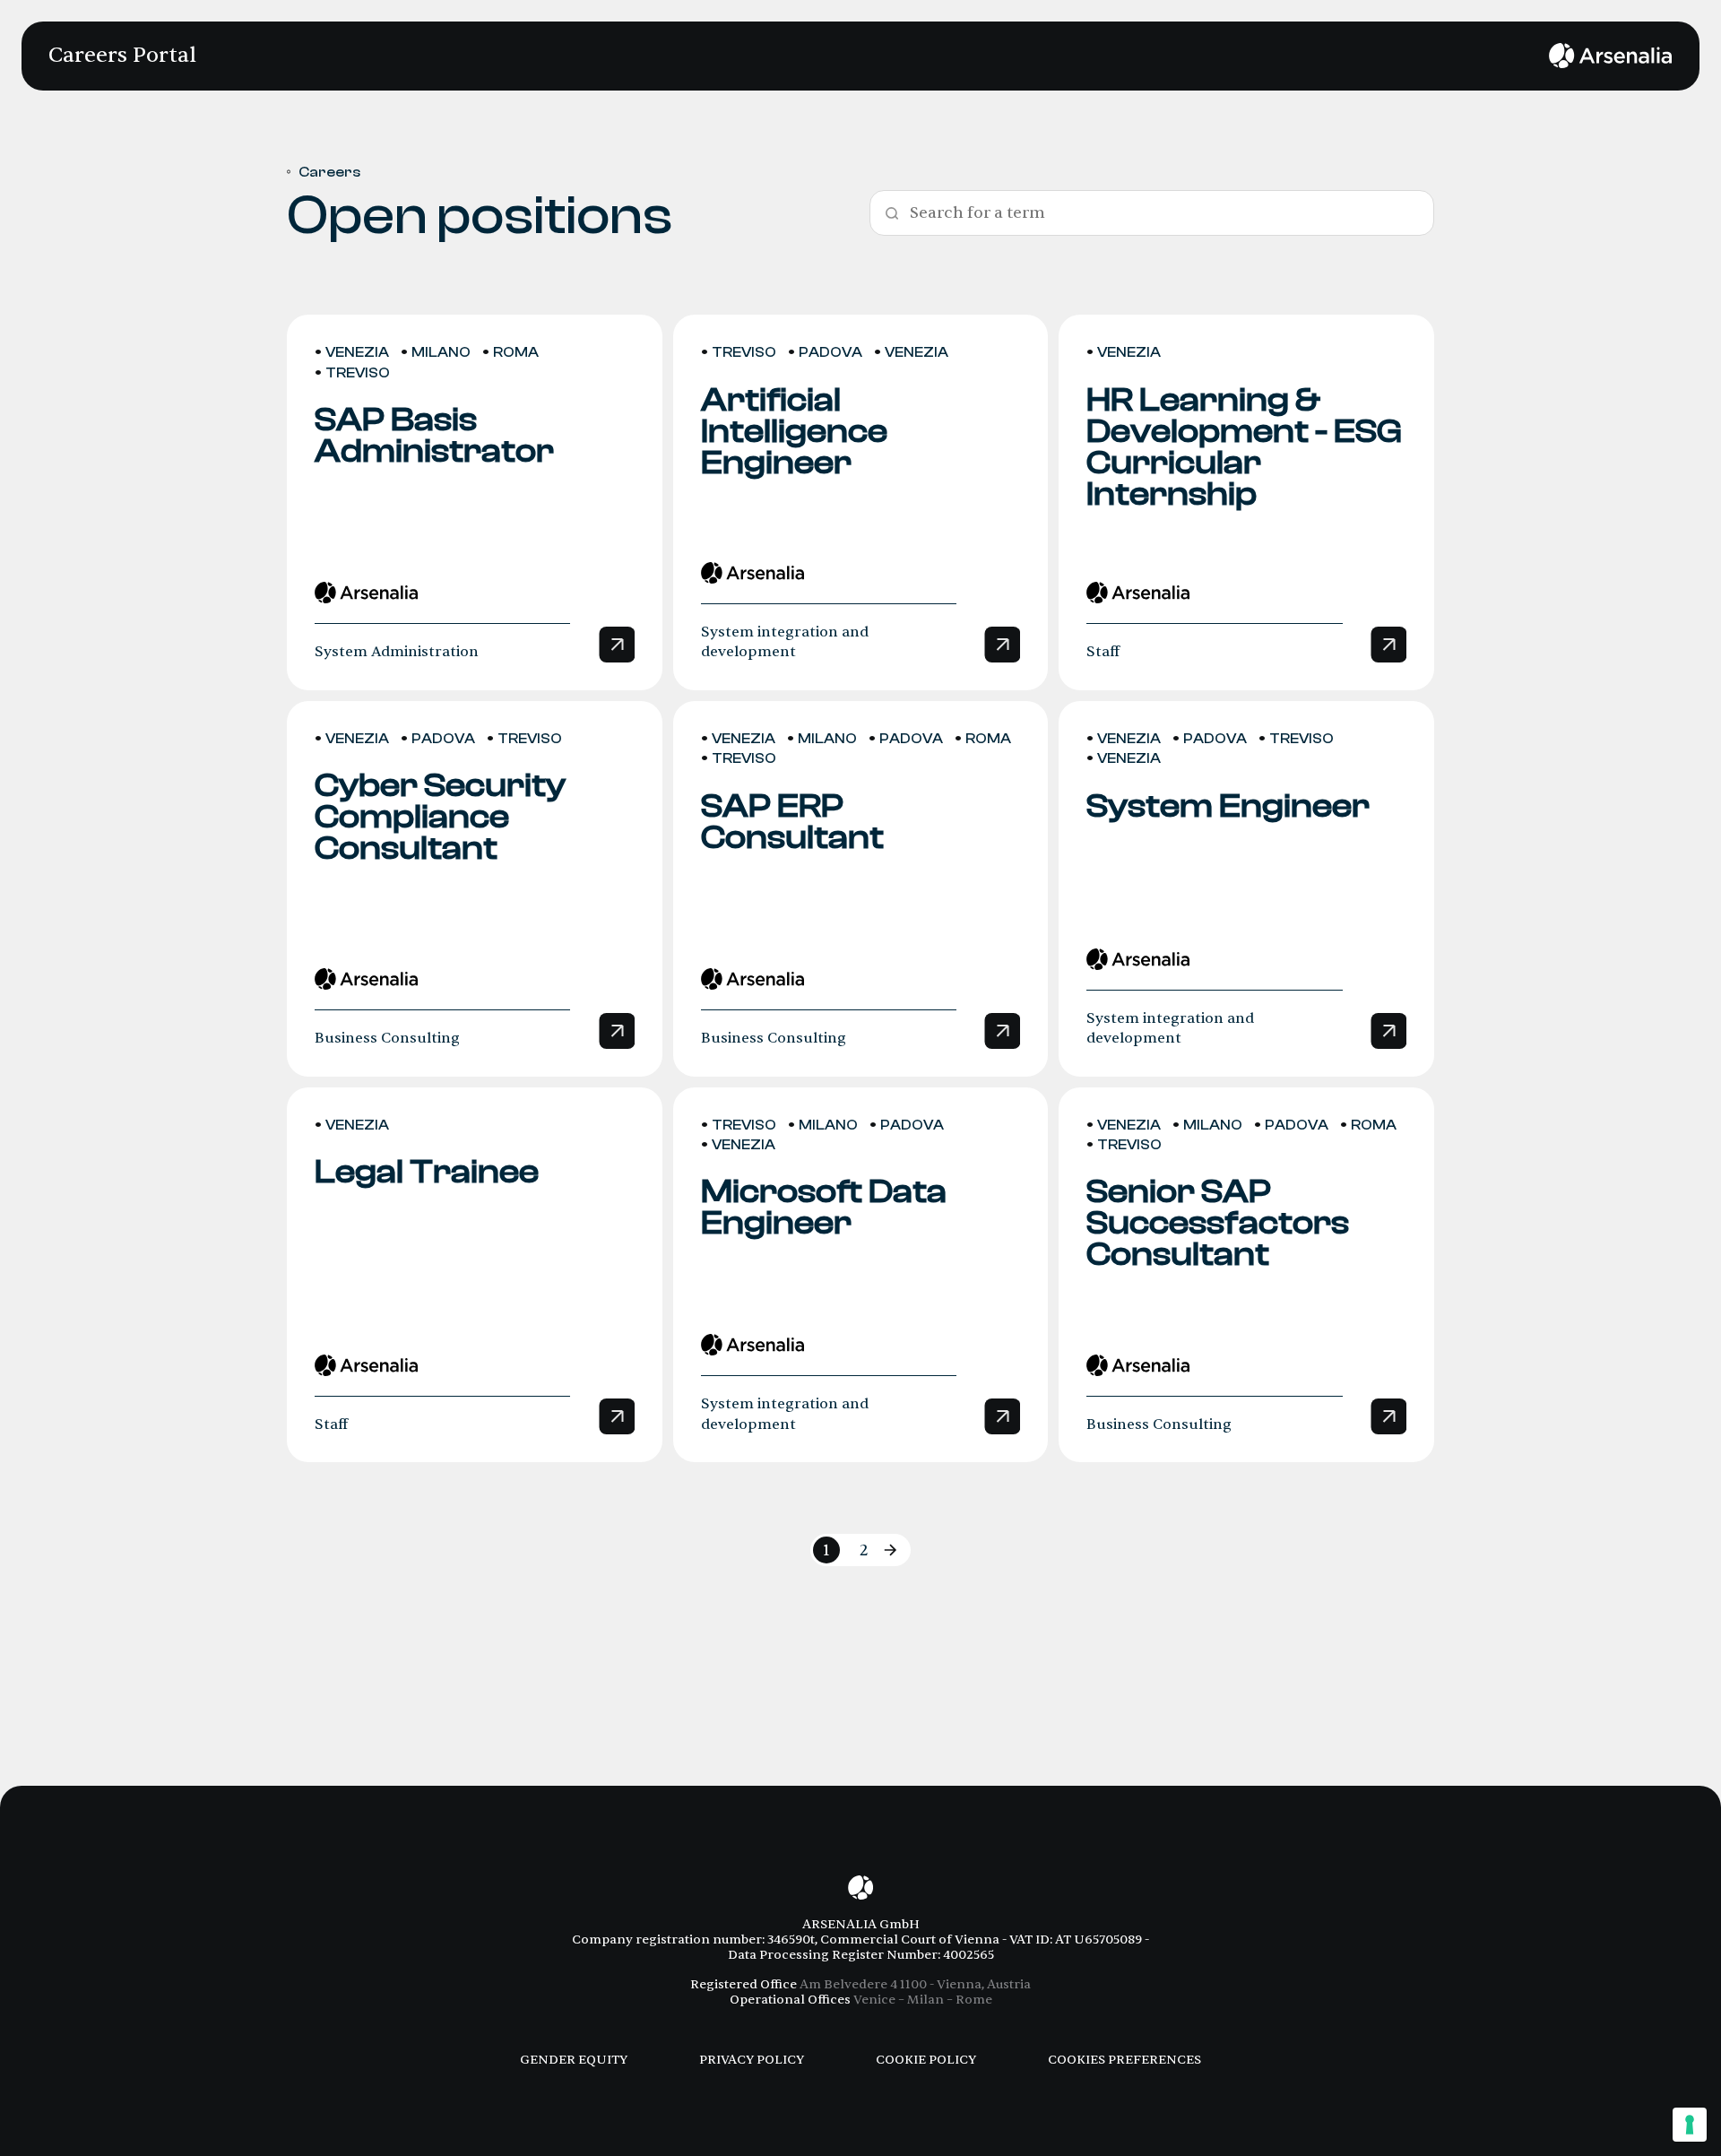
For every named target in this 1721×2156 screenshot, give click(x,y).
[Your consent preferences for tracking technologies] (1690, 2125)
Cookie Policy (926, 2060)
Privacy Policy (752, 2060)
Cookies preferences (1124, 2060)
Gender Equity (574, 2060)
